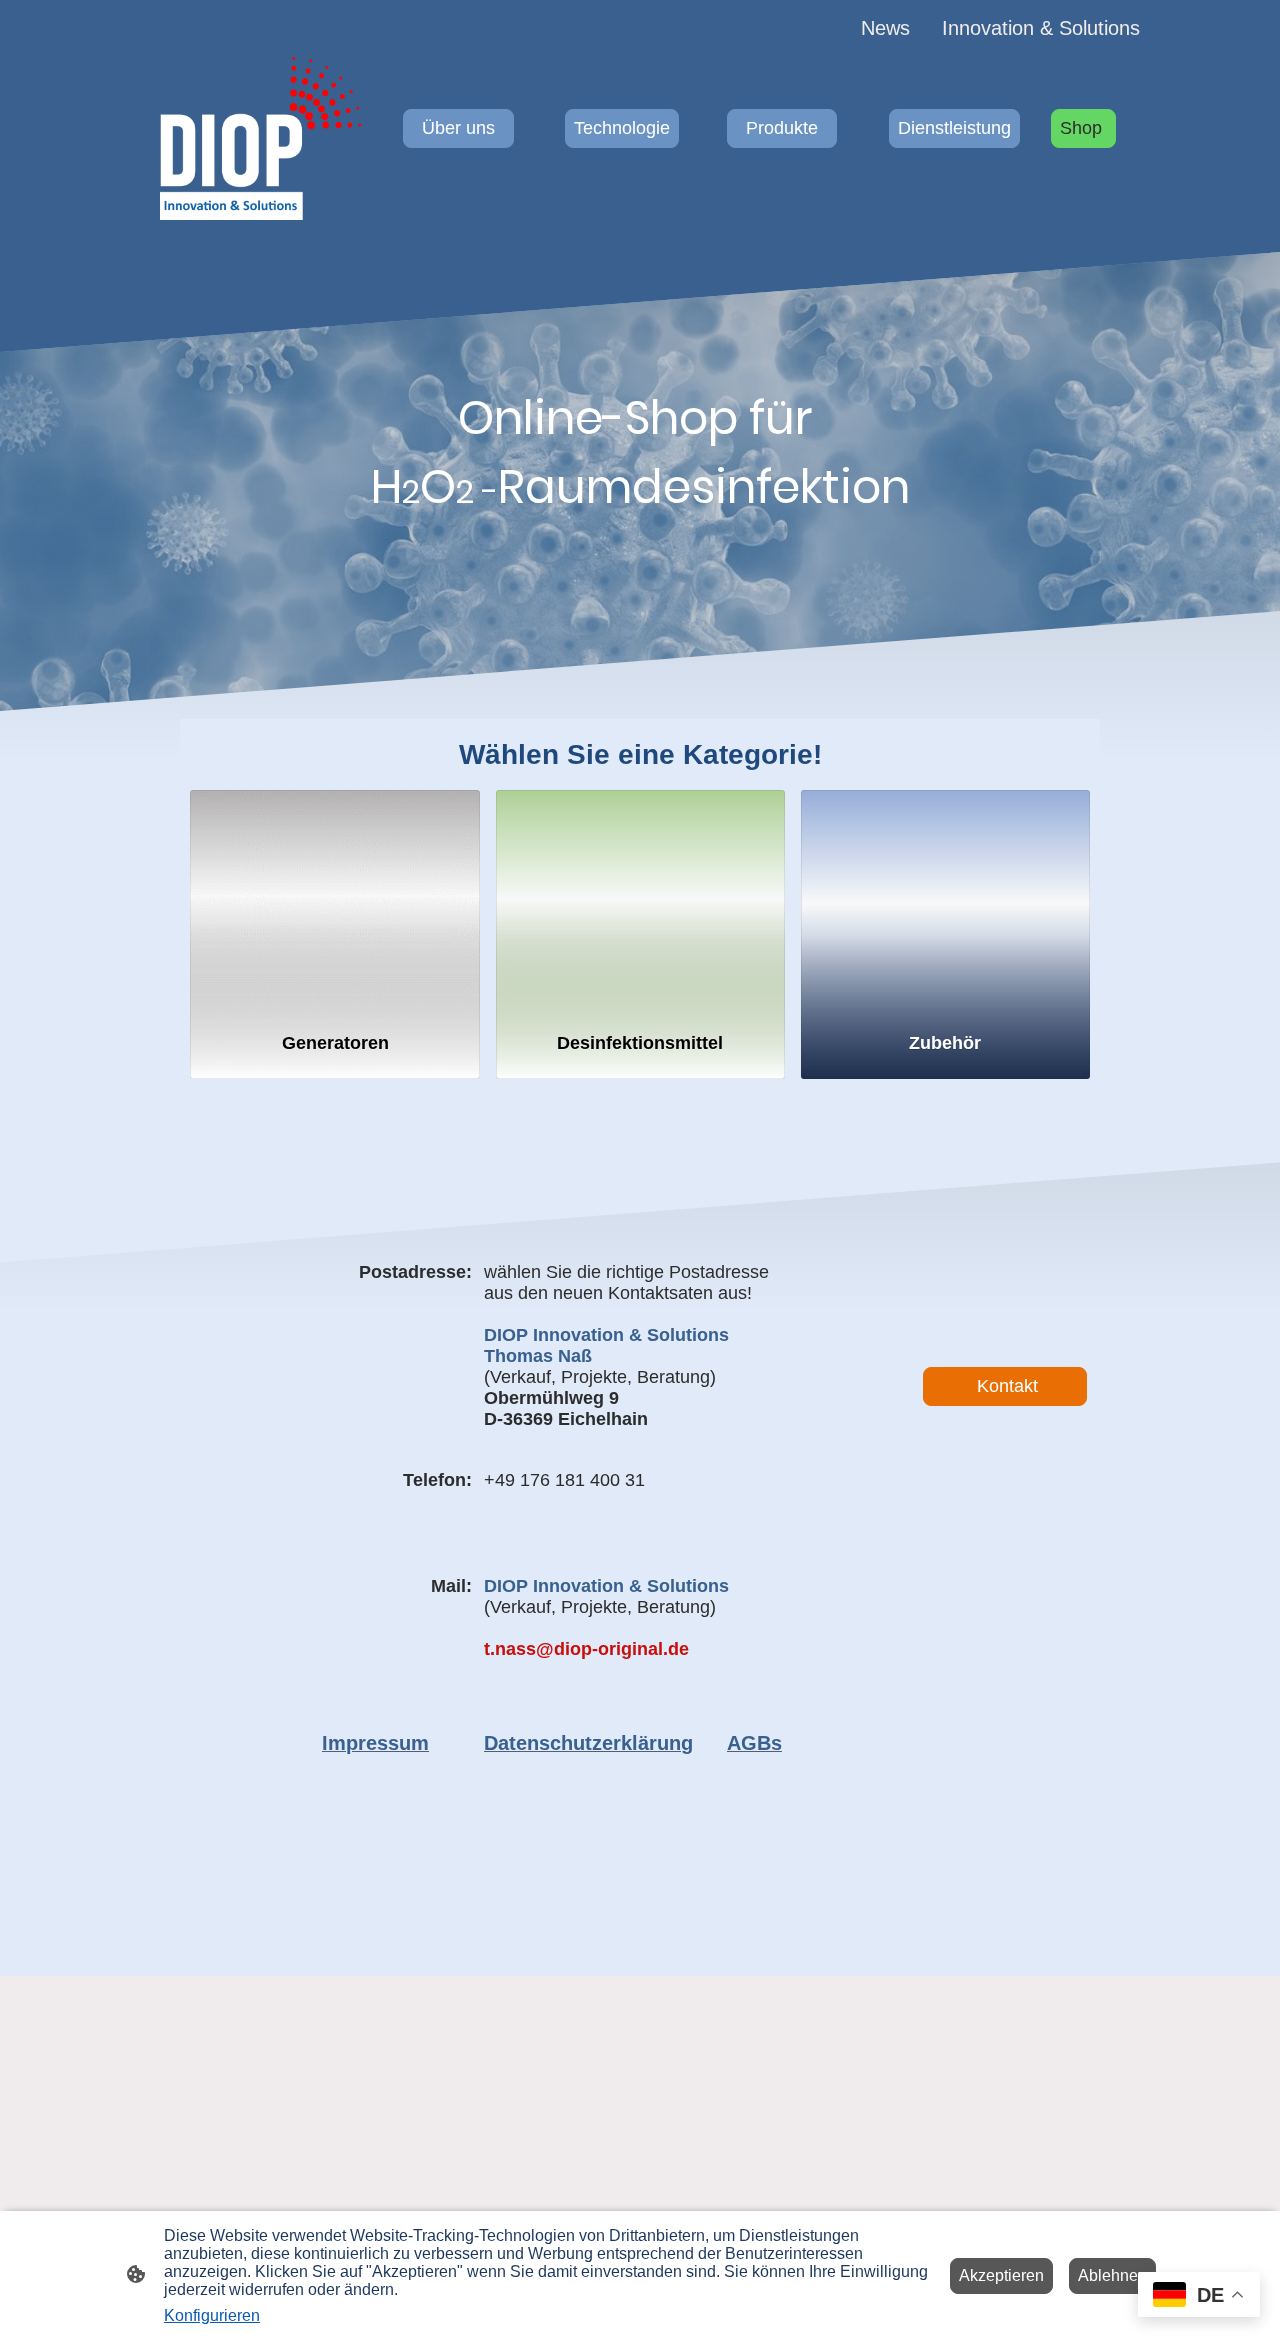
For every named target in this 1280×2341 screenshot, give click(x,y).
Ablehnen (1112, 2275)
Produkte (782, 128)
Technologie (622, 128)
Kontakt (1005, 1386)
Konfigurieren (212, 2315)
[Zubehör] (945, 902)
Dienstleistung (954, 128)
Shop (1083, 128)
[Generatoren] (334, 902)
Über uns (458, 128)
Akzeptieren (1001, 2275)
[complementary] (1199, 2296)
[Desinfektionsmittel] (640, 902)
